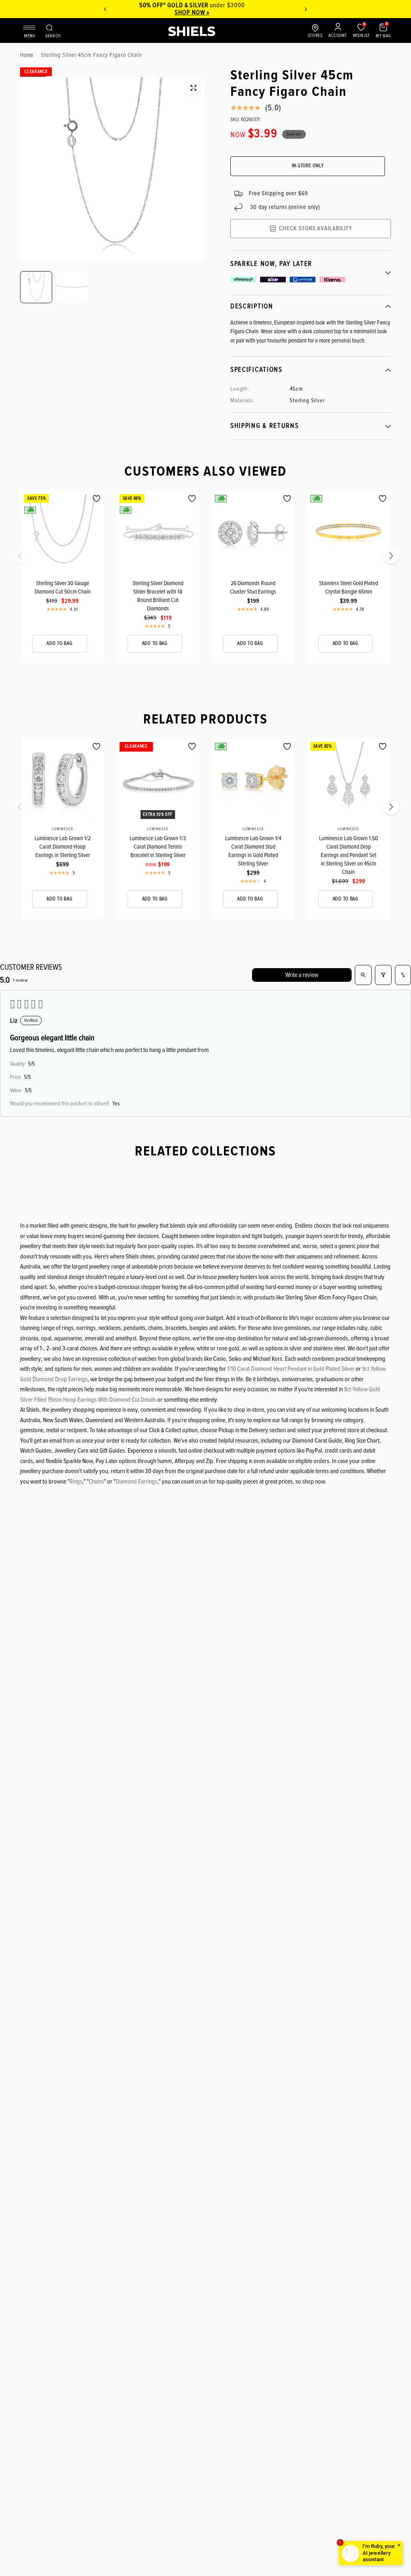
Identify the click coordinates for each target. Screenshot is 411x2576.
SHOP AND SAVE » (208, 12)
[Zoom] (193, 88)
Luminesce (63, 829)
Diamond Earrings (136, 1482)
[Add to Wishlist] (97, 499)
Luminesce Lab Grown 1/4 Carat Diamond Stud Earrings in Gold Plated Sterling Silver (253, 851)
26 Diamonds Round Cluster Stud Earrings (253, 587)
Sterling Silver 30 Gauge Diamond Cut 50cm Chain (63, 587)
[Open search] (363, 975)
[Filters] (383, 975)
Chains (96, 1482)
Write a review (302, 975)
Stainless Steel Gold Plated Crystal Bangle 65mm (349, 587)
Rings (76, 1482)
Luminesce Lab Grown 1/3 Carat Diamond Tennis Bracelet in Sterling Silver (158, 847)
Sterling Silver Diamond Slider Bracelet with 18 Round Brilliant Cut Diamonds (158, 596)
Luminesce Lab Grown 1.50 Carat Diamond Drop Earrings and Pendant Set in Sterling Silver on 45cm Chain (349, 855)
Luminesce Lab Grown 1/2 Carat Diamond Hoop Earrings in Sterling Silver (63, 847)
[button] (25, 558)
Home (27, 55)
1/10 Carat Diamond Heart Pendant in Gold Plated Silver (291, 1369)
